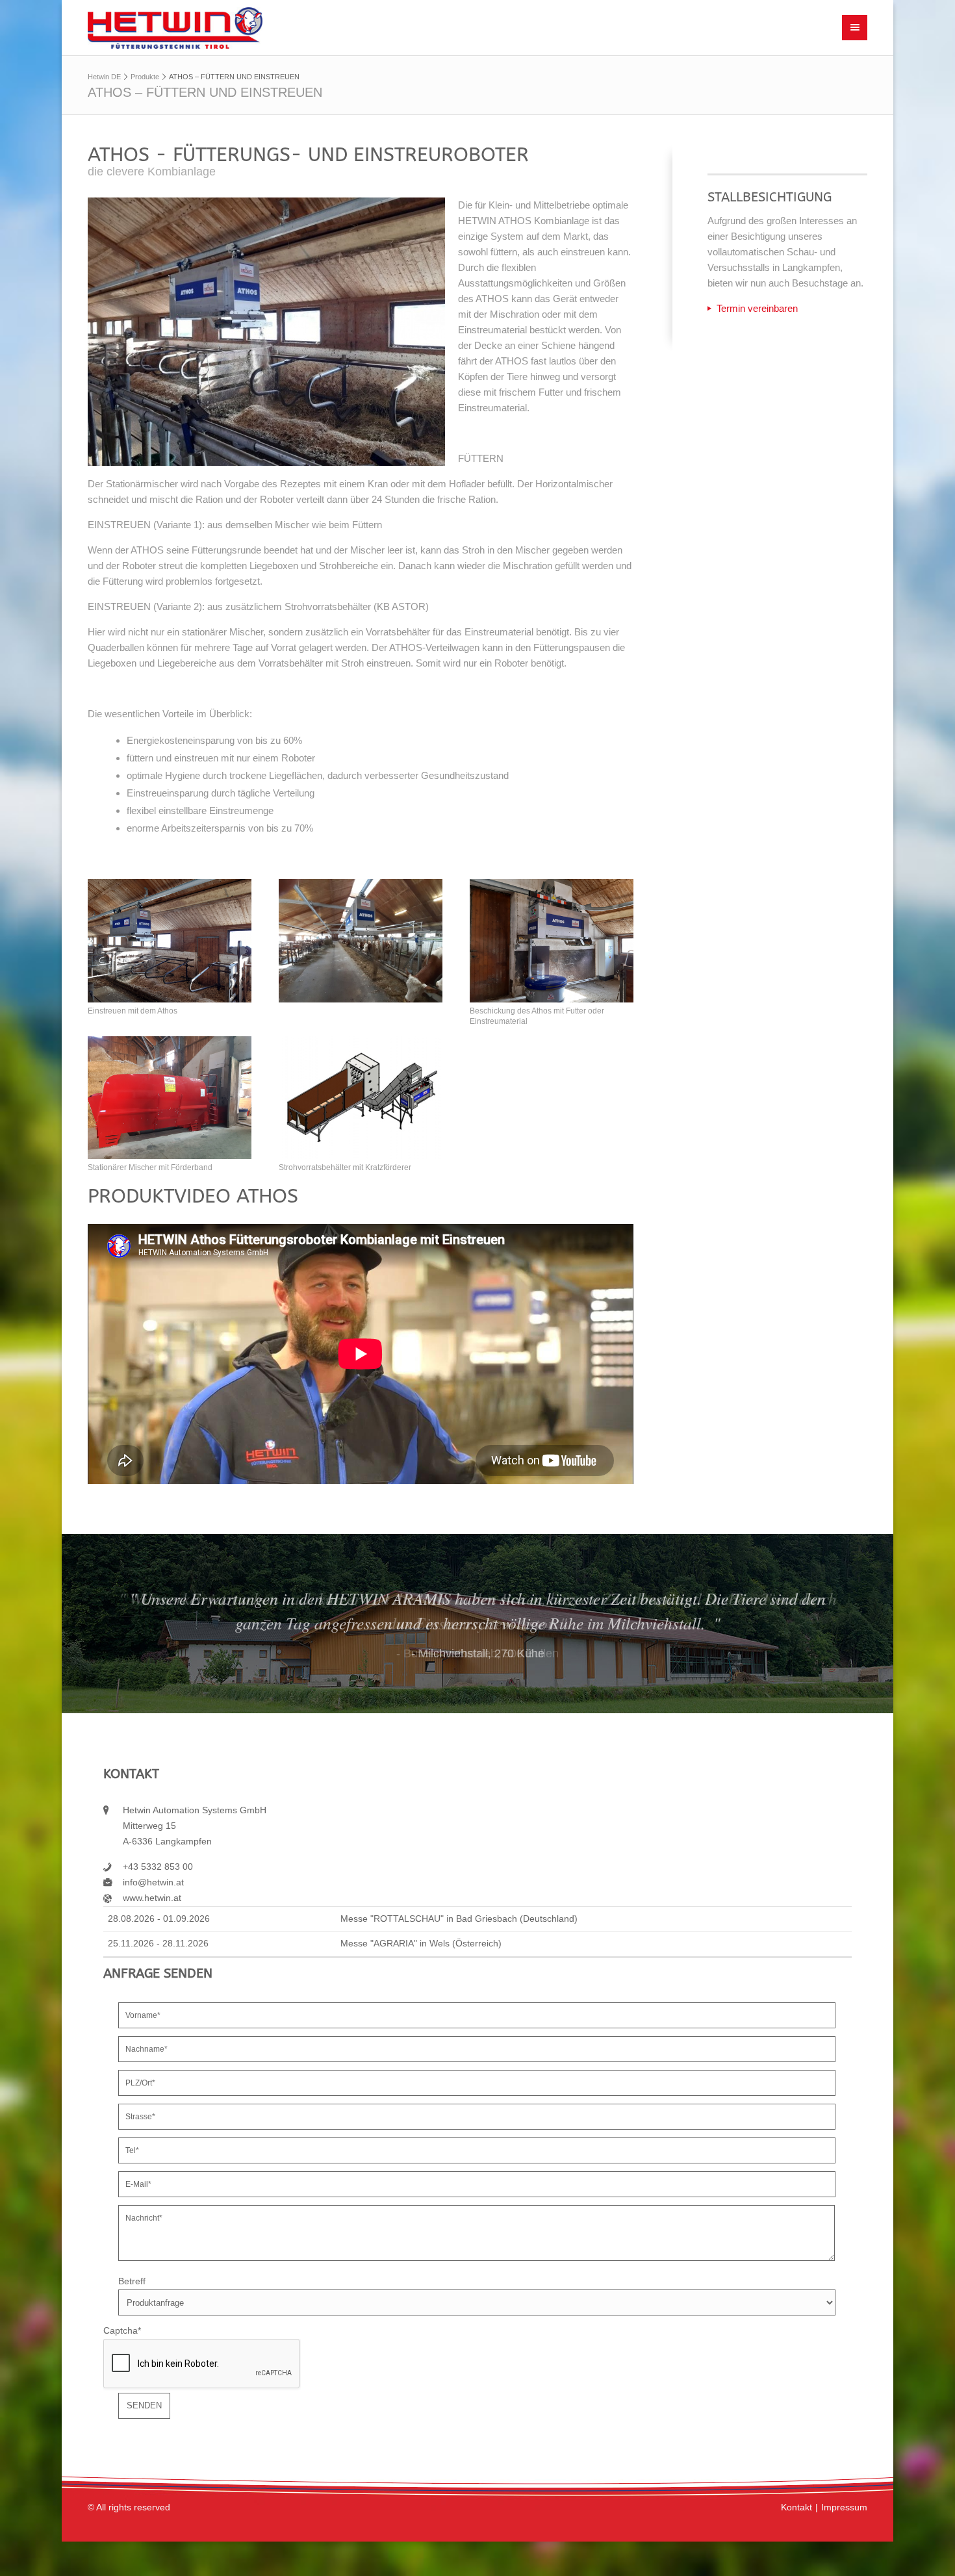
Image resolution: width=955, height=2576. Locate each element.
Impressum (844, 2507)
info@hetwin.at (153, 1882)
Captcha (122, 2331)
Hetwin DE (104, 77)
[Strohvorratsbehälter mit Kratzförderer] (361, 1098)
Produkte (145, 77)
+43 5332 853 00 (158, 1867)
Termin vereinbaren (757, 308)
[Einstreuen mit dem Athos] (170, 940)
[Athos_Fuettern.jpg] (361, 940)
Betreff (132, 2281)
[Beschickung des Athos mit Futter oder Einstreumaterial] (552, 940)
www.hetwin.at (152, 1898)
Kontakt (796, 2507)
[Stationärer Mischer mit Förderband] (170, 1098)
